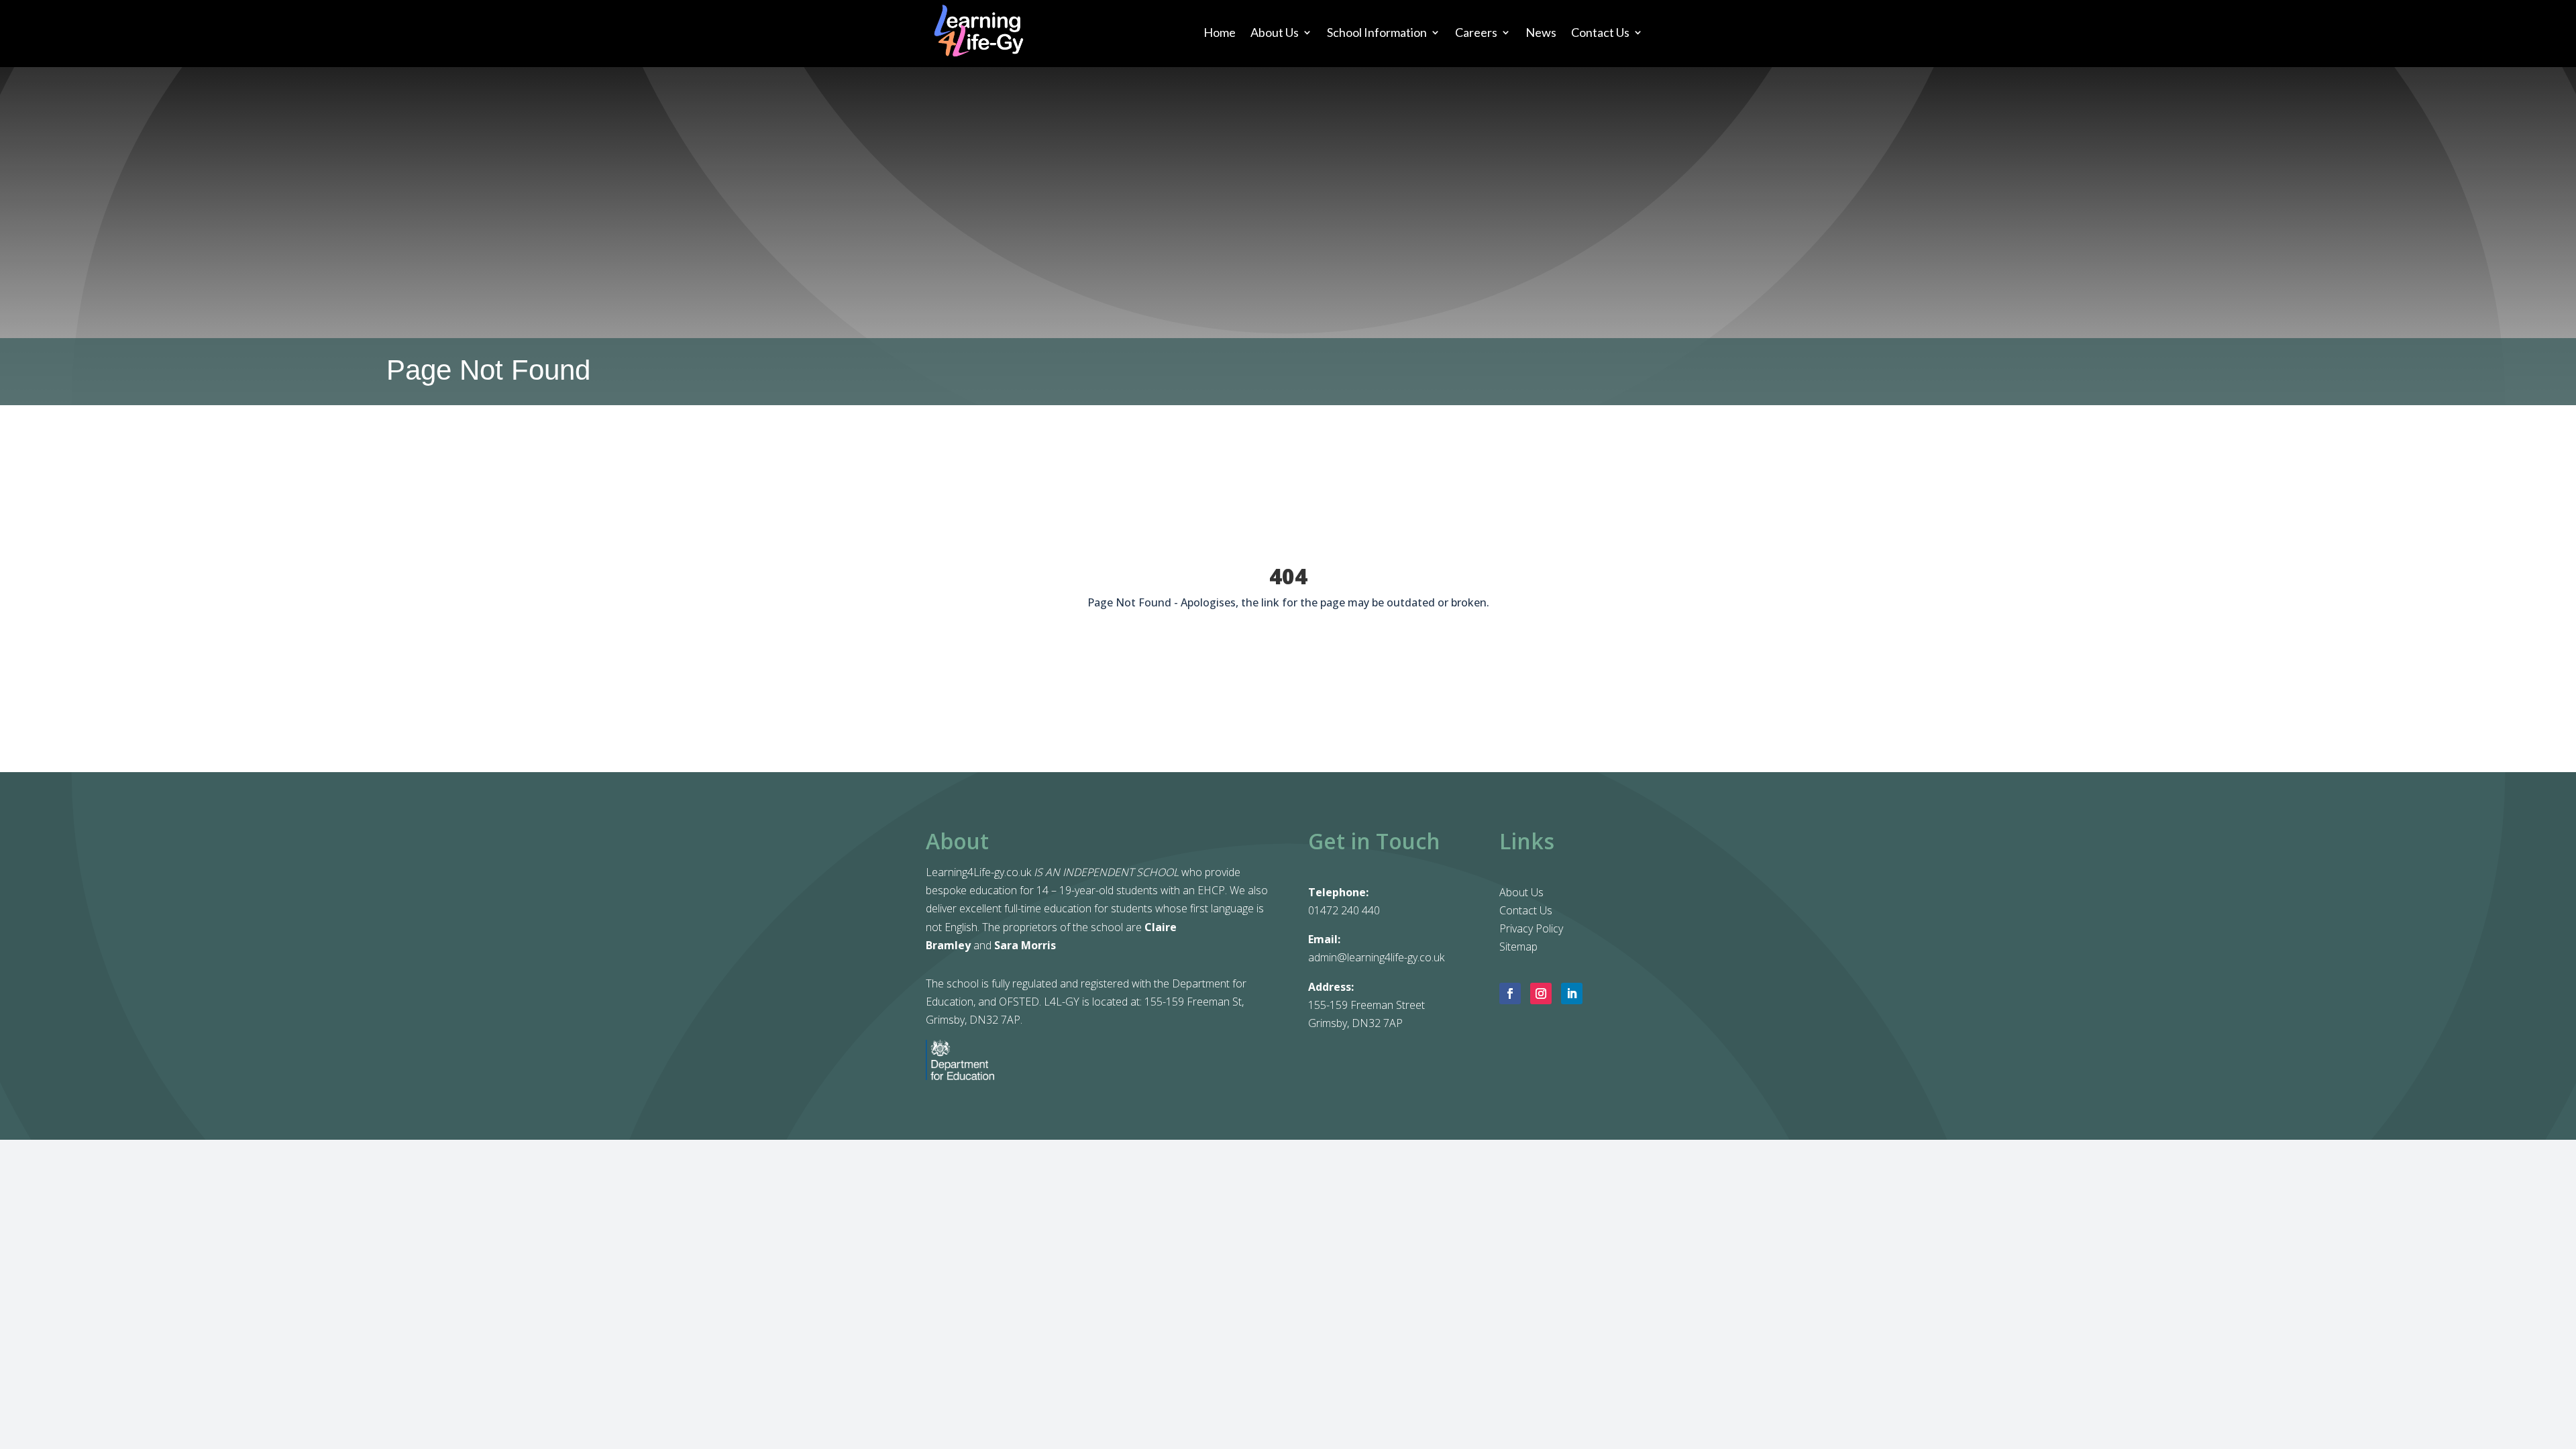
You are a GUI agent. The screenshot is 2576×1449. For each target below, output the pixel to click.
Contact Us (1600, 32)
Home (1220, 32)
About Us (1275, 32)
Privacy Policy (1531, 928)
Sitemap (1518, 947)
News (1541, 32)
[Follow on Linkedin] (1572, 994)
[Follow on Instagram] (1541, 994)
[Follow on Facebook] (1510, 994)
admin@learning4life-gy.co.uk (1376, 957)
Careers (1476, 32)
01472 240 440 (1344, 910)
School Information (1377, 32)
